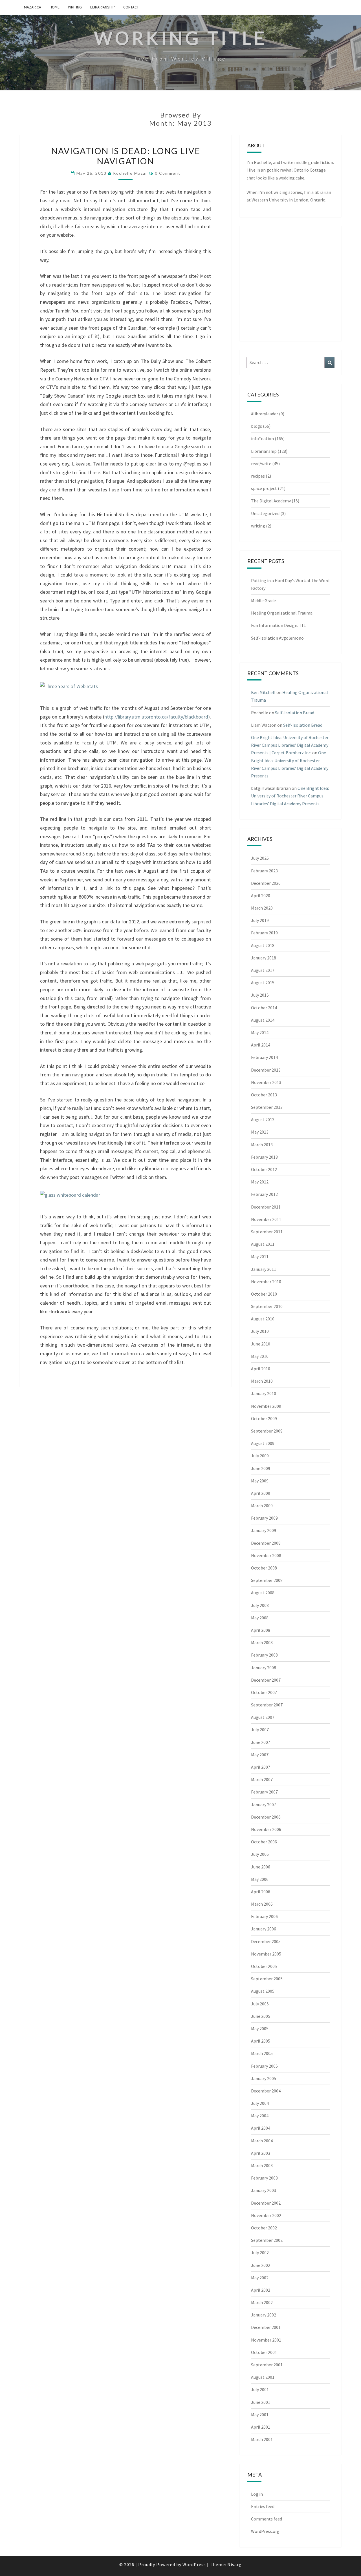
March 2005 (262, 2053)
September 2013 (267, 1107)
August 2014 (263, 1020)
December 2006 (266, 1817)
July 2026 (260, 858)
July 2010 (260, 1331)
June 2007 (261, 1742)
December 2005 (266, 1941)
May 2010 (260, 1356)
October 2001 (264, 2352)
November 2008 (266, 1555)
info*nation (262, 438)
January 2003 (264, 2190)
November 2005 (266, 1954)
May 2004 (260, 2116)
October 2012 (264, 1169)
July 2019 (260, 920)
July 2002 (260, 2253)
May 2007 (260, 1755)
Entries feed (263, 2506)
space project (264, 488)
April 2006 (261, 1892)
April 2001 (261, 2427)
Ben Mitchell (263, 692)
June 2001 (261, 2402)
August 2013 (263, 1119)
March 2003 (262, 2165)
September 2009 (267, 1431)
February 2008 (264, 1655)
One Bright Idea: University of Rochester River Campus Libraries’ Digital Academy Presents (290, 796)
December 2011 (266, 1207)
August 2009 (263, 1443)
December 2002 (266, 2203)
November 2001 (266, 2340)
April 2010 (261, 1369)
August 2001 (263, 2377)
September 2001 (267, 2365)
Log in (257, 2494)
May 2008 (260, 1618)
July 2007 (260, 1730)
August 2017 (263, 970)
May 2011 (260, 1256)
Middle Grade (263, 600)
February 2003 (264, 2178)
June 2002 (261, 2265)
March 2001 (262, 2439)
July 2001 (260, 2389)
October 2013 (264, 1095)
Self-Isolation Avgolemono (277, 638)
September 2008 (267, 1580)
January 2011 (264, 1269)
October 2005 (264, 1966)
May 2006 (260, 1879)
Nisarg (235, 2564)
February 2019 (264, 933)
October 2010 (264, 1294)
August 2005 (263, 1991)
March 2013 (262, 1145)
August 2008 (263, 1593)
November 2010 (266, 1282)
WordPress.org (265, 2531)
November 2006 (266, 1829)
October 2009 (264, 1418)
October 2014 (264, 1008)
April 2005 (261, 2041)
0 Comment (168, 173)
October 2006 (264, 1842)
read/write (261, 464)
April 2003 (261, 2153)
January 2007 (264, 1804)
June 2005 (261, 2016)
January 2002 (264, 2315)
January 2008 (264, 1668)
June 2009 (261, 1468)
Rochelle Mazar (130, 173)
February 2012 (264, 1194)
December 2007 (266, 1680)
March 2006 (262, 1904)
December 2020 (266, 883)
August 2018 (263, 945)
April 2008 (261, 1630)
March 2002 (262, 2302)
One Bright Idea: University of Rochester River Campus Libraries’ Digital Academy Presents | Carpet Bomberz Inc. (290, 745)
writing (75, 7)
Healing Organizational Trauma (282, 613)
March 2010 (262, 1381)
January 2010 (264, 1393)
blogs (257, 426)
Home (55, 7)
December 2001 (266, 2327)
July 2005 (260, 2004)
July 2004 (260, 2103)
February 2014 (264, 1057)
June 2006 (261, 1867)
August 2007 (263, 1717)
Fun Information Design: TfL (278, 625)
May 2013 (260, 1132)
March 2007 (262, 1779)
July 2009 (260, 1456)
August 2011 (263, 1244)
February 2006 (264, 1916)
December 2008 (266, 1543)
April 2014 (261, 1045)
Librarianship (103, 7)
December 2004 (266, 2091)
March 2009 (262, 1506)
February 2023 (264, 871)
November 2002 (266, 2215)
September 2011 (267, 1232)
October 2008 (264, 1568)
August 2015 (263, 983)
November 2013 (266, 1082)
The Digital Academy (271, 501)
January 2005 (264, 2078)
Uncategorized (265, 513)
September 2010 (267, 1306)
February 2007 (264, 1792)
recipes (258, 476)
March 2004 (262, 2141)
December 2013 (266, 1070)
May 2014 (260, 1032)
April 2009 (261, 1493)
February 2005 (264, 2066)
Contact (131, 7)
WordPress (194, 2564)
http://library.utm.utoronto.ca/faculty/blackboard (156, 717)
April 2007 (261, 1767)
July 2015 (260, 995)
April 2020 (261, 895)
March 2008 (262, 1642)
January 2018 (264, 958)
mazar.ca (33, 7)
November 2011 (266, 1219)
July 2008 (260, 1605)
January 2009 (264, 1530)
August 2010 (263, 1319)
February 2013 (264, 1157)
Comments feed (267, 2519)
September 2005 (267, 1979)
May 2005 (260, 2029)
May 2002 (260, 2278)
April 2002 (261, 2290)
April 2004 (261, 2128)
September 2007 (267, 1705)
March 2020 (262, 908)
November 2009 (266, 1406)
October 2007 (264, 1692)
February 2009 (264, 1518)
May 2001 (260, 2415)
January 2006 (264, 1929)
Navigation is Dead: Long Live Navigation (126, 156)
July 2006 (260, 1854)
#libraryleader (265, 414)
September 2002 (267, 2240)
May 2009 (260, 1481)
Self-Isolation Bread (295, 713)
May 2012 (260, 1182)
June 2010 (261, 1344)
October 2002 (264, 2228)
